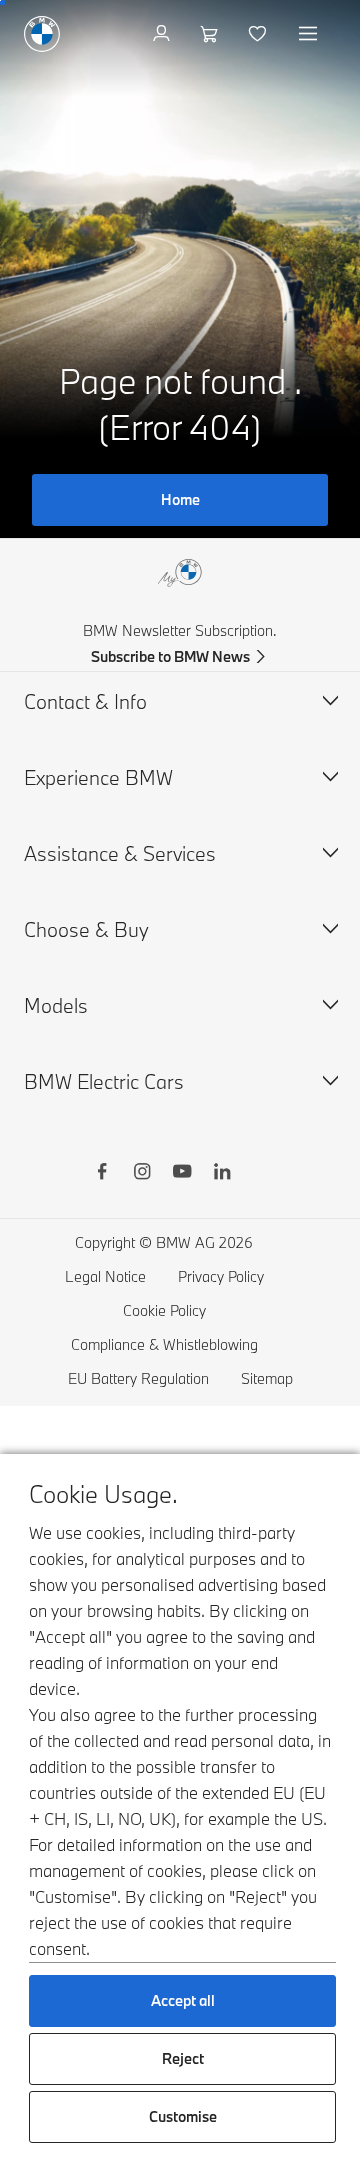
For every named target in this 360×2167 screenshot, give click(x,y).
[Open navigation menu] (310, 34)
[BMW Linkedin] (222, 1174)
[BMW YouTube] (182, 1174)
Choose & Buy (86, 929)
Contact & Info (85, 701)
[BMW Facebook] (102, 1174)
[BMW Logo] (42, 34)
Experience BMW (98, 777)
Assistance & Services (120, 853)
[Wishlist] (259, 34)
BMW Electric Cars (104, 1081)
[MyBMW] (163, 34)
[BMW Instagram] (142, 1174)
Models (56, 1005)
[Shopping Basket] (211, 34)
